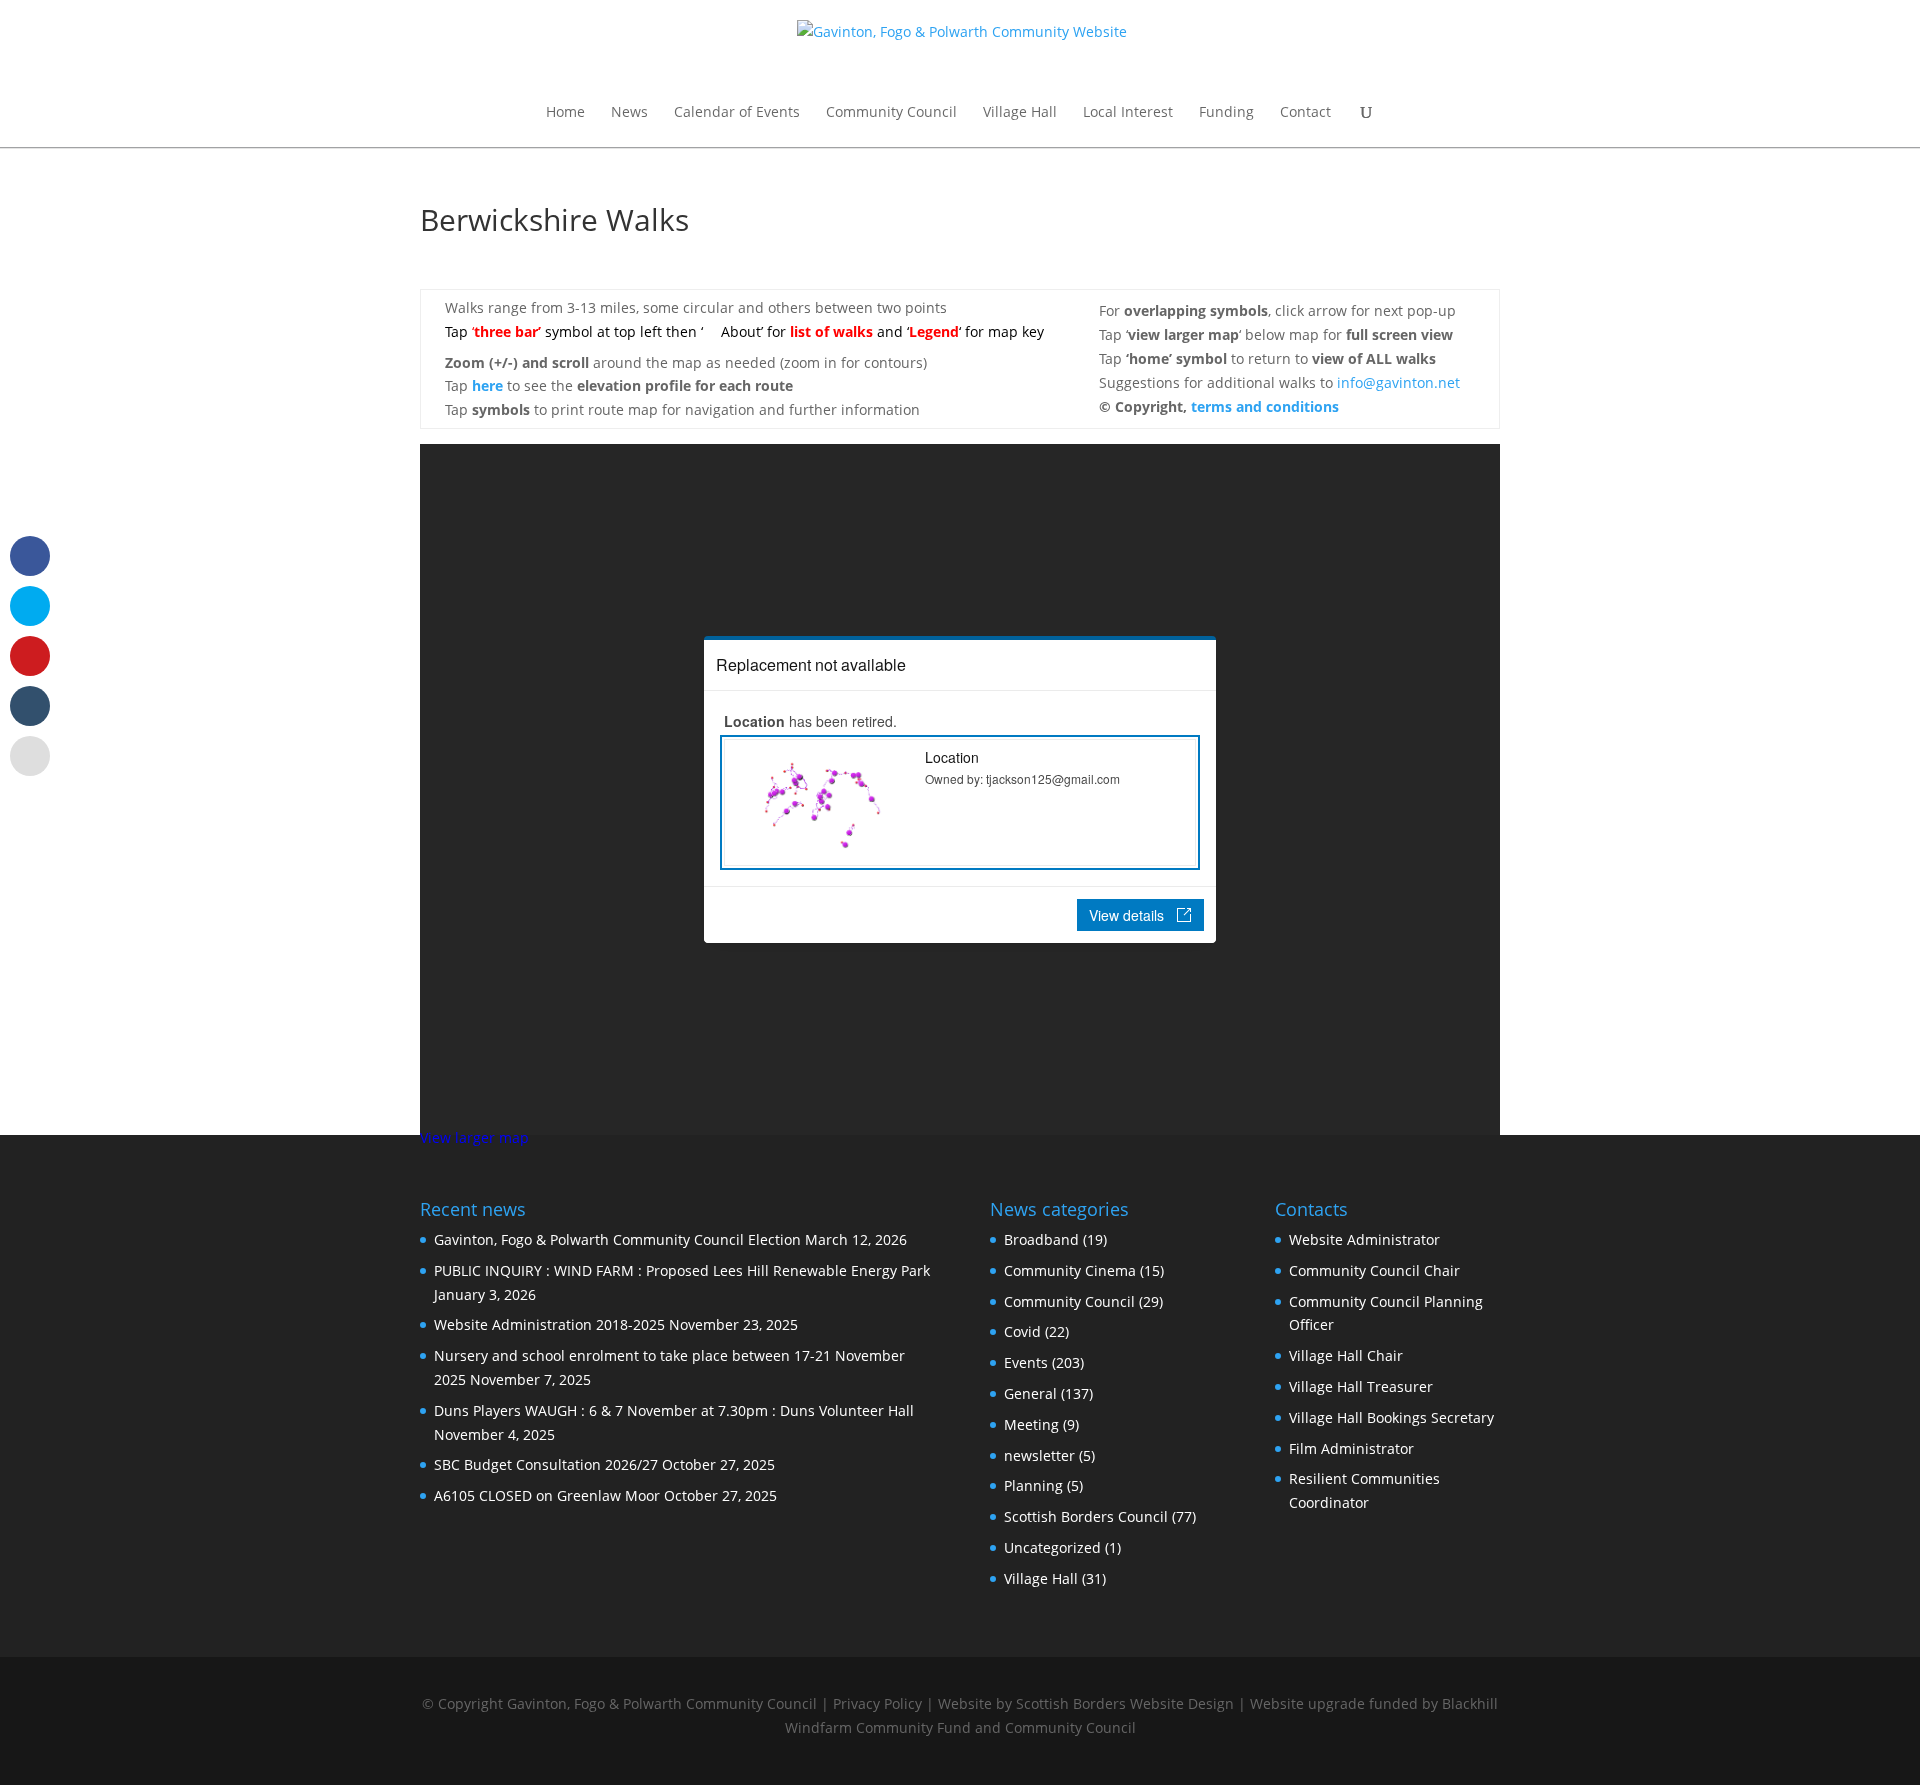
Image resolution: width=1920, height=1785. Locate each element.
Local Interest (1128, 113)
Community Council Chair (1374, 1270)
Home (565, 113)
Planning (1033, 1485)
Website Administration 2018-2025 (549, 1324)
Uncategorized (1052, 1547)
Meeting (1031, 1424)
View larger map (474, 1137)
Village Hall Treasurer (1361, 1386)
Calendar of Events (737, 113)
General (1030, 1393)
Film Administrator (1351, 1448)
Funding (1226, 113)
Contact (1305, 113)
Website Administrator (1364, 1239)
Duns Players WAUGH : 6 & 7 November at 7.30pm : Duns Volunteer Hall (674, 1410)
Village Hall (1020, 113)
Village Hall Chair (1346, 1355)
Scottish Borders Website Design (1125, 1703)
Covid (1022, 1331)
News (629, 113)
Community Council (891, 113)
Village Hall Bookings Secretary (1391, 1417)
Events (1026, 1362)
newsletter (1039, 1455)
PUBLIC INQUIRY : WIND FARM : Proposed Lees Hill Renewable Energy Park (682, 1270)
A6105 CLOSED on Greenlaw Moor (547, 1495)
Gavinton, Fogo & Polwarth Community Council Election (617, 1239)
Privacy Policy (877, 1703)
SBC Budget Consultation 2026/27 (546, 1464)
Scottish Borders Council (1086, 1516)
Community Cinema (1070, 1270)
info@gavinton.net (1398, 382)
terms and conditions (1265, 406)
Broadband (1041, 1239)
